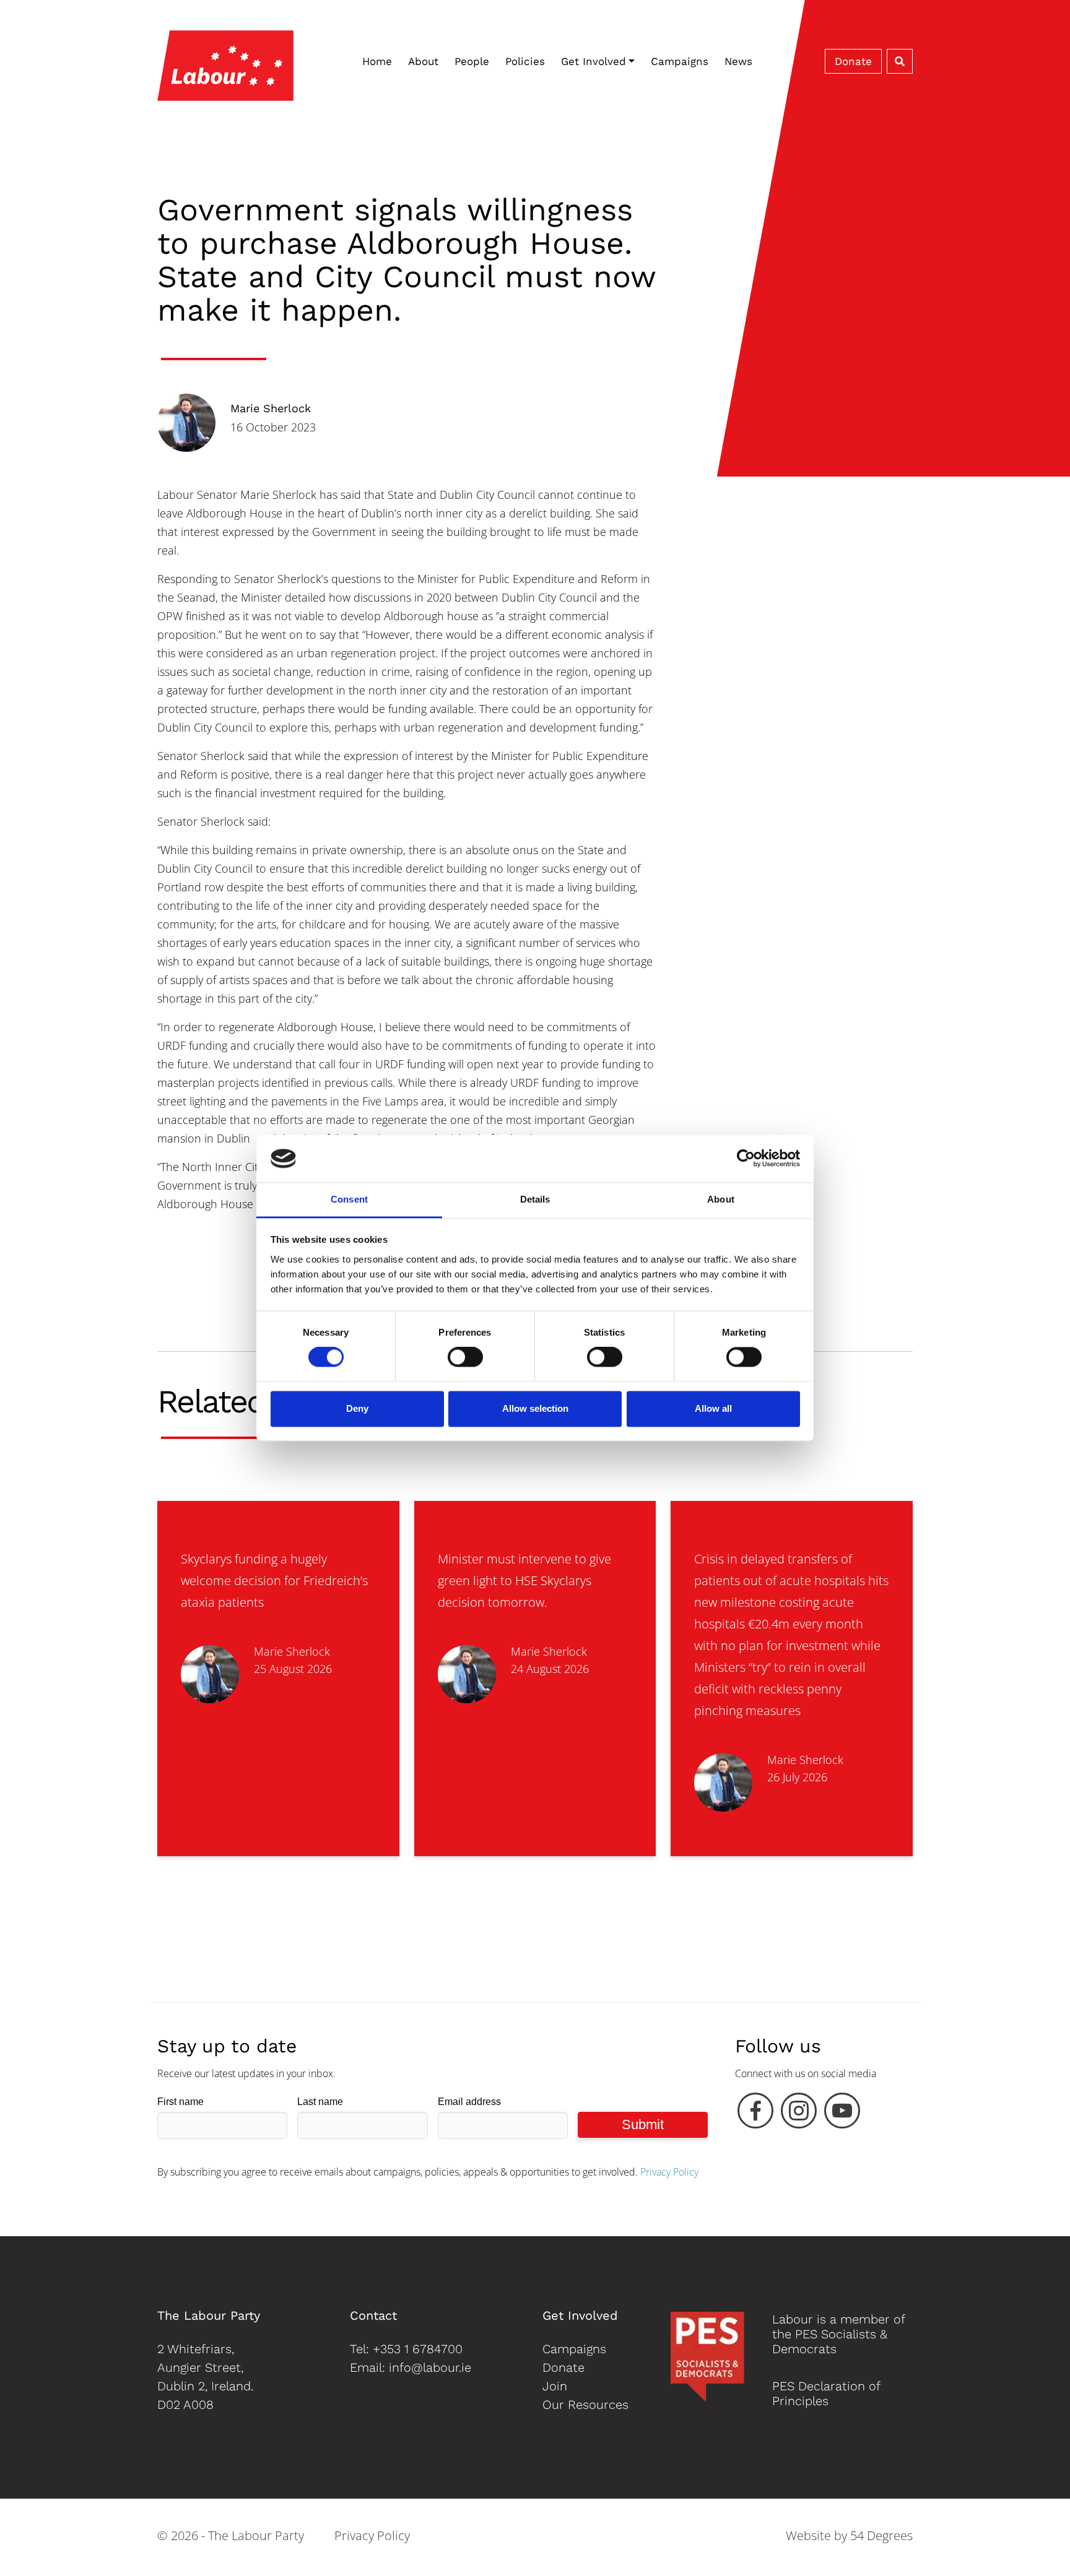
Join (555, 2386)
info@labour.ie (430, 2367)
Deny (357, 1408)
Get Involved (594, 61)
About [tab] (721, 1199)
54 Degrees (881, 2535)
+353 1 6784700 (418, 2349)
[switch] (465, 1357)
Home (377, 61)
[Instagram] (799, 2114)
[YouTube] (842, 2114)
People (472, 61)
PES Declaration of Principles (826, 2393)
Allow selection (535, 1408)
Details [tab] (535, 1199)
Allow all (713, 1408)
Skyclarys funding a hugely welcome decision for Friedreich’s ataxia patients (274, 1580)
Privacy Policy (669, 2172)
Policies (525, 61)
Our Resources (585, 2405)
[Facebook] (755, 2114)
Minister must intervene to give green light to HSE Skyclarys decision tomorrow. (524, 1580)
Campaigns (680, 61)
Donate (853, 61)
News (738, 61)
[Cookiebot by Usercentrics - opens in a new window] (746, 1159)
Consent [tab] (349, 1199)
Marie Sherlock (271, 408)
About (423, 61)
